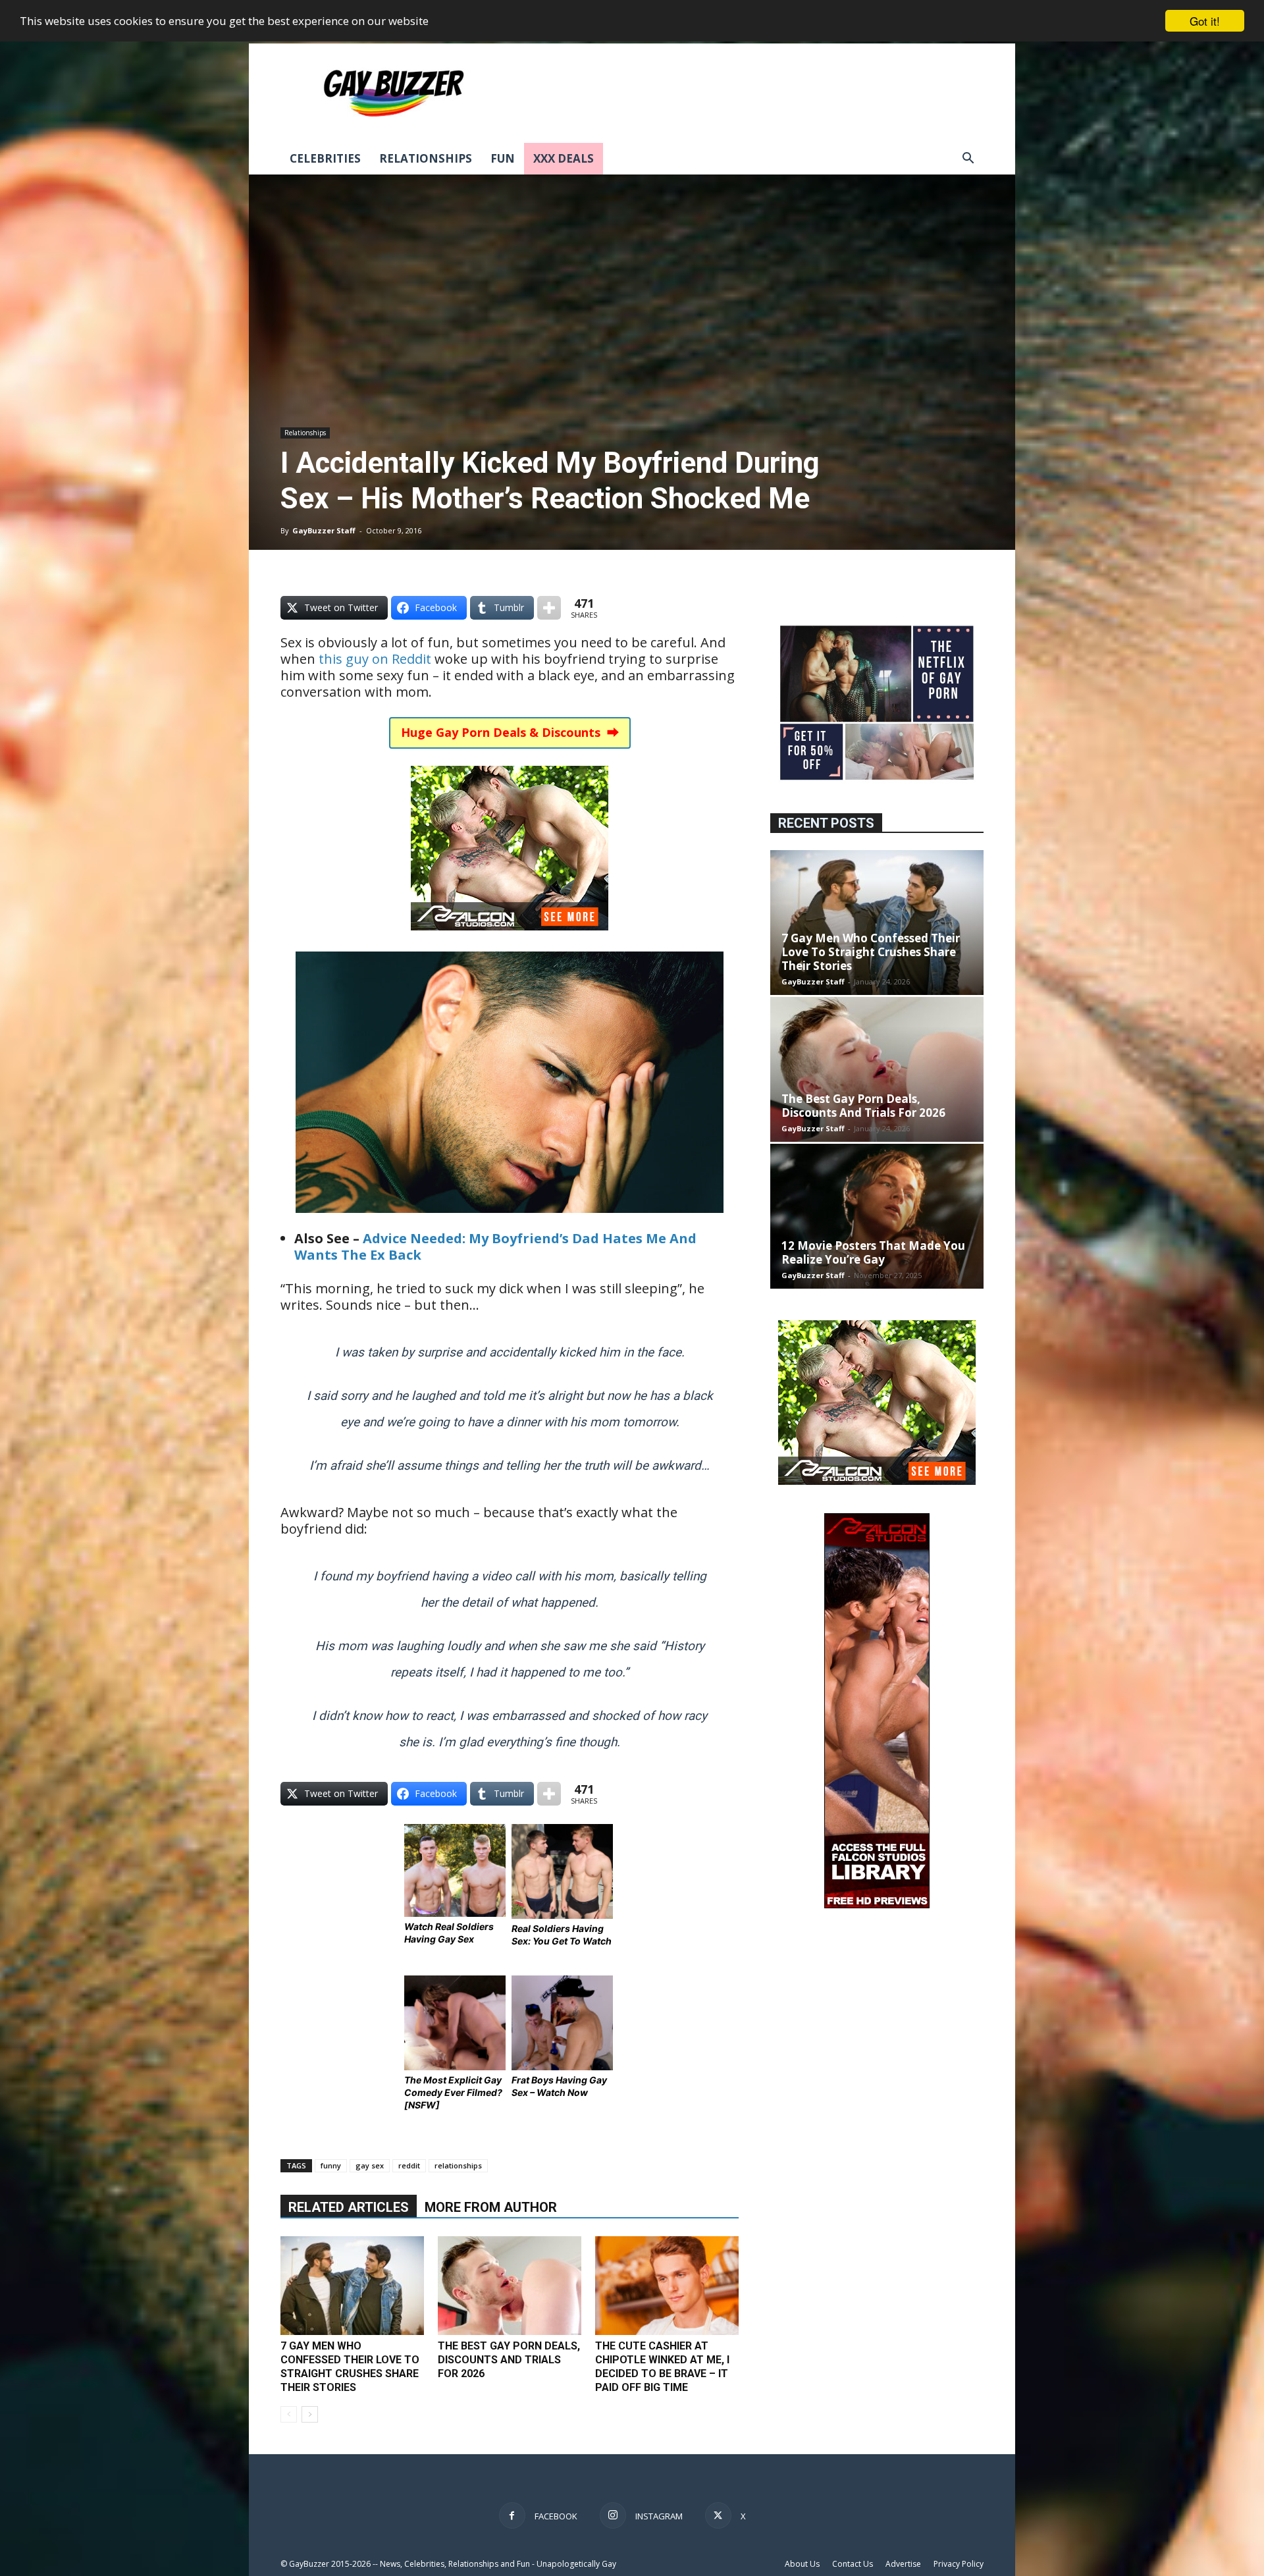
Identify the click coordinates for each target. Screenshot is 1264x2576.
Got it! (1205, 21)
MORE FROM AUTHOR (491, 2207)
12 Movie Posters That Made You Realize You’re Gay (873, 1252)
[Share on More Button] (549, 608)
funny (331, 2165)
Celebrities (325, 158)
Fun (503, 158)
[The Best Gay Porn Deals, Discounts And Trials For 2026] (510, 2286)
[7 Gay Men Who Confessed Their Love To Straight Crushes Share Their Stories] (352, 2286)
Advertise (903, 2564)
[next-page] (310, 2414)
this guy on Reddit (375, 659)
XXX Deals (564, 158)
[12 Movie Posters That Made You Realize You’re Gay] (877, 1216)
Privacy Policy (959, 2564)
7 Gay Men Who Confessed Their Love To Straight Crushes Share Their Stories (871, 952)
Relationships (426, 158)
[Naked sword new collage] (877, 781)
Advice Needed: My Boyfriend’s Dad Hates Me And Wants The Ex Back (495, 1247)
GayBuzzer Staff (324, 530)
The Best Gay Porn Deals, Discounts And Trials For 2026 (509, 2360)
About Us (802, 2564)
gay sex (370, 2165)
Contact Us (853, 2564)
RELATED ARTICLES (349, 2207)
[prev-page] (289, 2414)
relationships (458, 2165)
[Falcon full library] (877, 1905)
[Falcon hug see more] (510, 939)
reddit (409, 2165)
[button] (968, 160)
